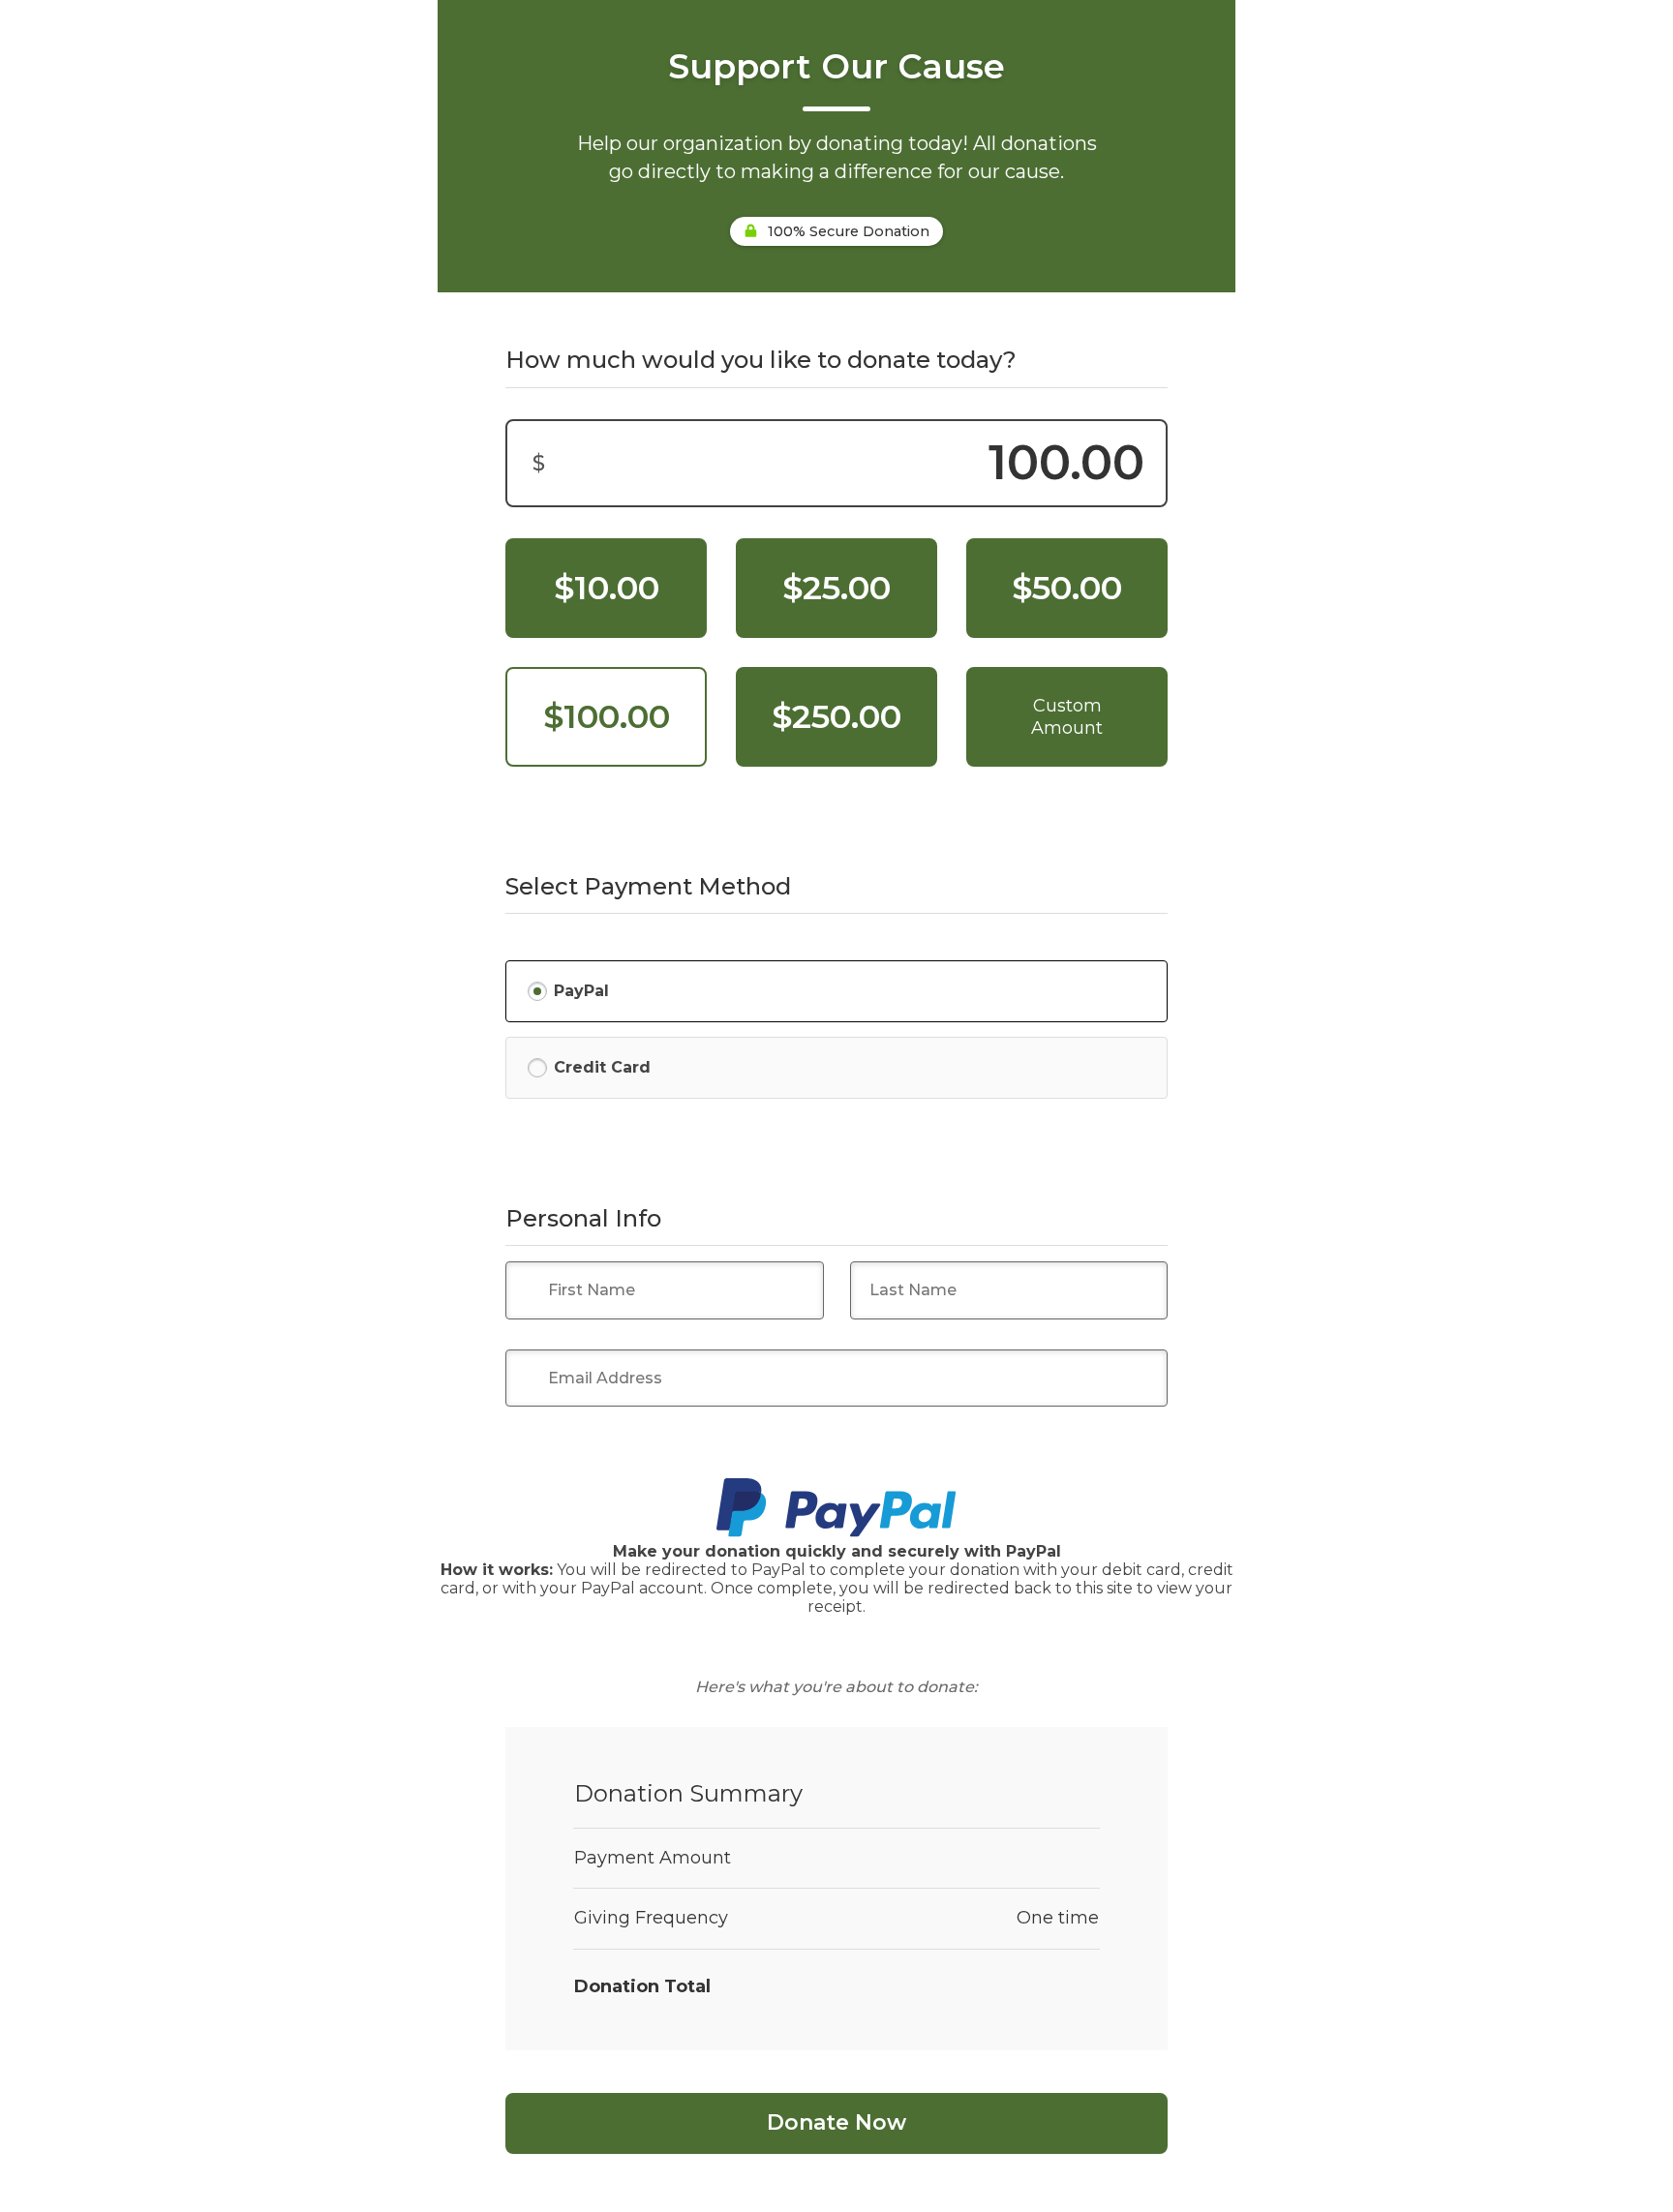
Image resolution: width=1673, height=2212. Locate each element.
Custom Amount (1067, 717)
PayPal (581, 991)
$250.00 (836, 716)
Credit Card (602, 1067)
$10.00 (607, 588)
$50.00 (1067, 588)
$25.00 (836, 588)
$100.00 (607, 716)
